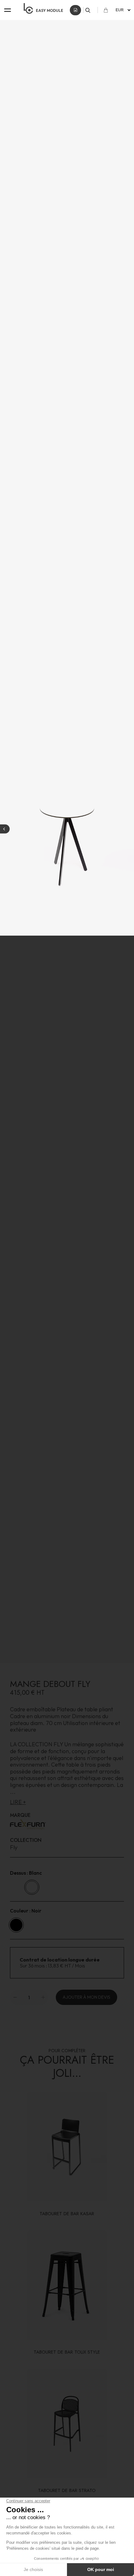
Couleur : (26, 1911)
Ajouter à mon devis (86, 1997)
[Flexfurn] (67, 1825)
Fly (14, 1847)
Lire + (18, 1802)
